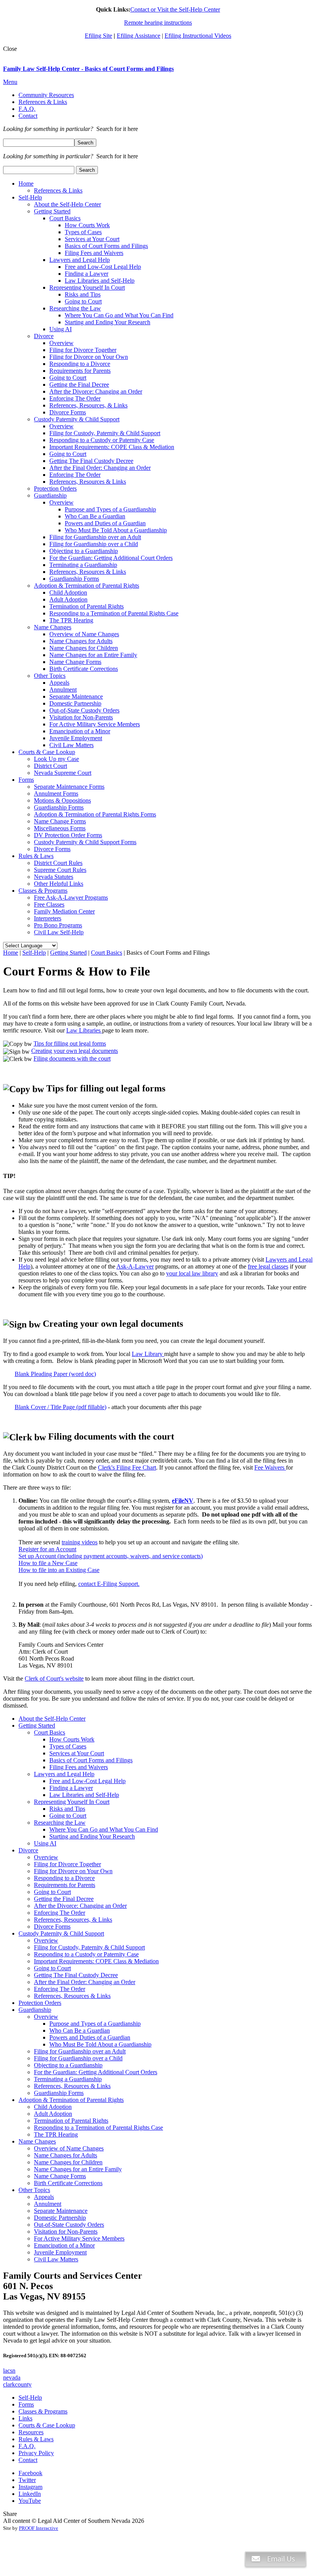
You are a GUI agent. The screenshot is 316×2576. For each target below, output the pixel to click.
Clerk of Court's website (54, 1679)
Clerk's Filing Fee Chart (127, 1467)
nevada (12, 2377)
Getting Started (68, 953)
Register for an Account (47, 1549)
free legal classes (268, 1266)
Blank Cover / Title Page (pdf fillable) (61, 1407)
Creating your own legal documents (75, 1051)
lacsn (9, 2371)
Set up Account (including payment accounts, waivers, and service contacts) (111, 1556)
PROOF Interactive (39, 2528)
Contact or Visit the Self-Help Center (175, 9)
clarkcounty (17, 2384)
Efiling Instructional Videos (198, 36)
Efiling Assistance (139, 36)
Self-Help (34, 953)
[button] (276, 2572)
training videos (80, 1542)
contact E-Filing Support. (109, 1584)
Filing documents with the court (72, 1058)
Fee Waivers (270, 1467)
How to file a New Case (48, 1563)
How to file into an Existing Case (59, 1570)
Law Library (148, 1354)
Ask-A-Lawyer (135, 1266)
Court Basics (107, 953)
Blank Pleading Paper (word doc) (55, 1374)
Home (11, 953)
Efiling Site (98, 36)
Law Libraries (84, 1030)
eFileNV (183, 1501)
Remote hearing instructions (158, 23)
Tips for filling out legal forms (70, 1043)
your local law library (192, 1273)
